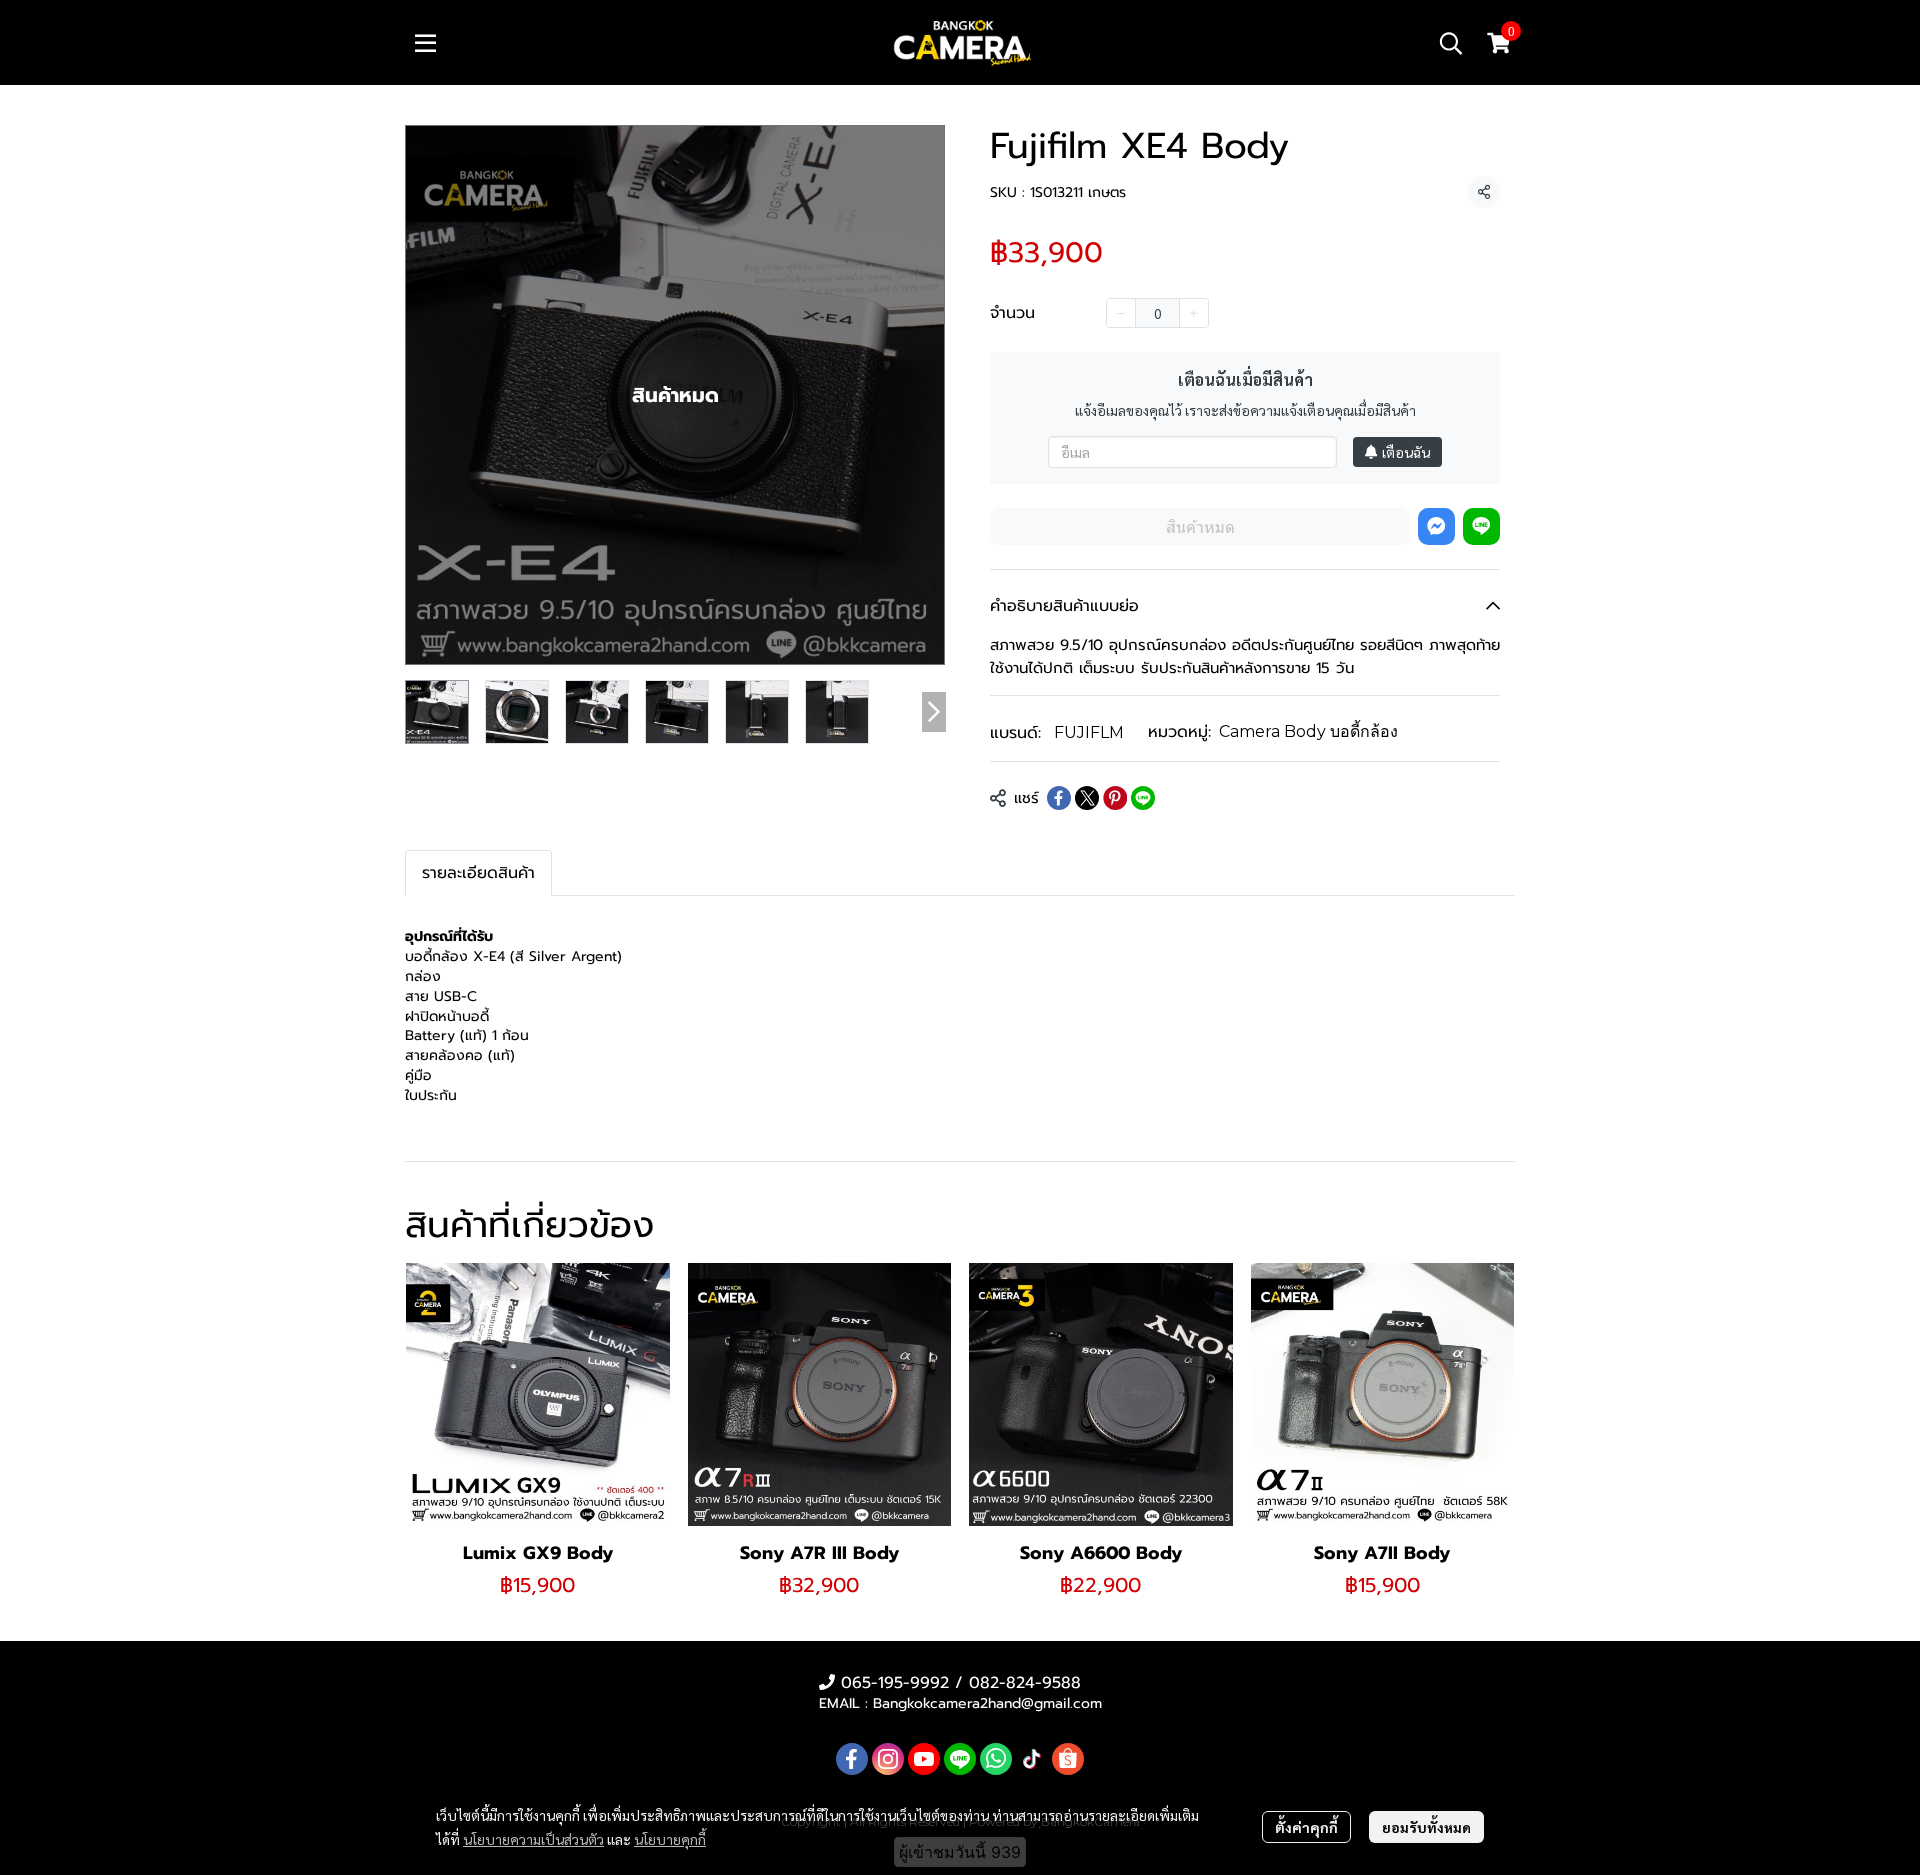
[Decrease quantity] (1121, 313)
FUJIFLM (1089, 732)
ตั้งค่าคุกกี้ (1306, 1827)
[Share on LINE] (1143, 798)
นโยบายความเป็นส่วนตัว (533, 1839)
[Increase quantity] (1194, 313)
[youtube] (924, 1759)
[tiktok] (1032, 1759)
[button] (1451, 43)
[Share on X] (1087, 798)
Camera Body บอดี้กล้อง (1308, 731)
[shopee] (1068, 1759)
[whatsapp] (996, 1759)
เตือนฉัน (1406, 452)
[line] (960, 1759)
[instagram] (888, 1759)
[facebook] (852, 1759)
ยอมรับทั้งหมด (1426, 1827)
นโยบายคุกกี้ (670, 1839)
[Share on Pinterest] (1115, 798)
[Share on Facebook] (1059, 798)
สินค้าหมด (1200, 526)
